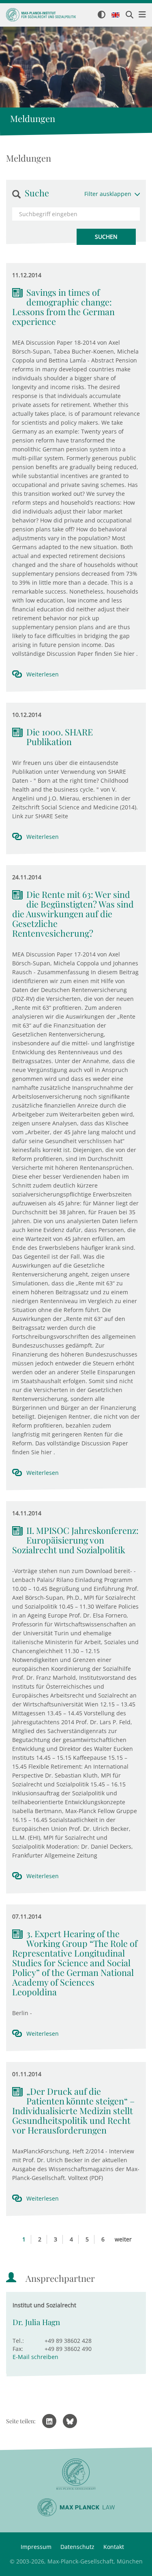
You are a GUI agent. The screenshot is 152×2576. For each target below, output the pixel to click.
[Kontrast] (102, 15)
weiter (123, 2239)
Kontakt (114, 2547)
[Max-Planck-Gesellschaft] (76, 2474)
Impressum (36, 2547)
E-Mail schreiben (35, 2357)
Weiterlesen (43, 674)
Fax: (18, 2349)
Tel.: (18, 2341)
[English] (116, 15)
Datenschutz (77, 2547)
